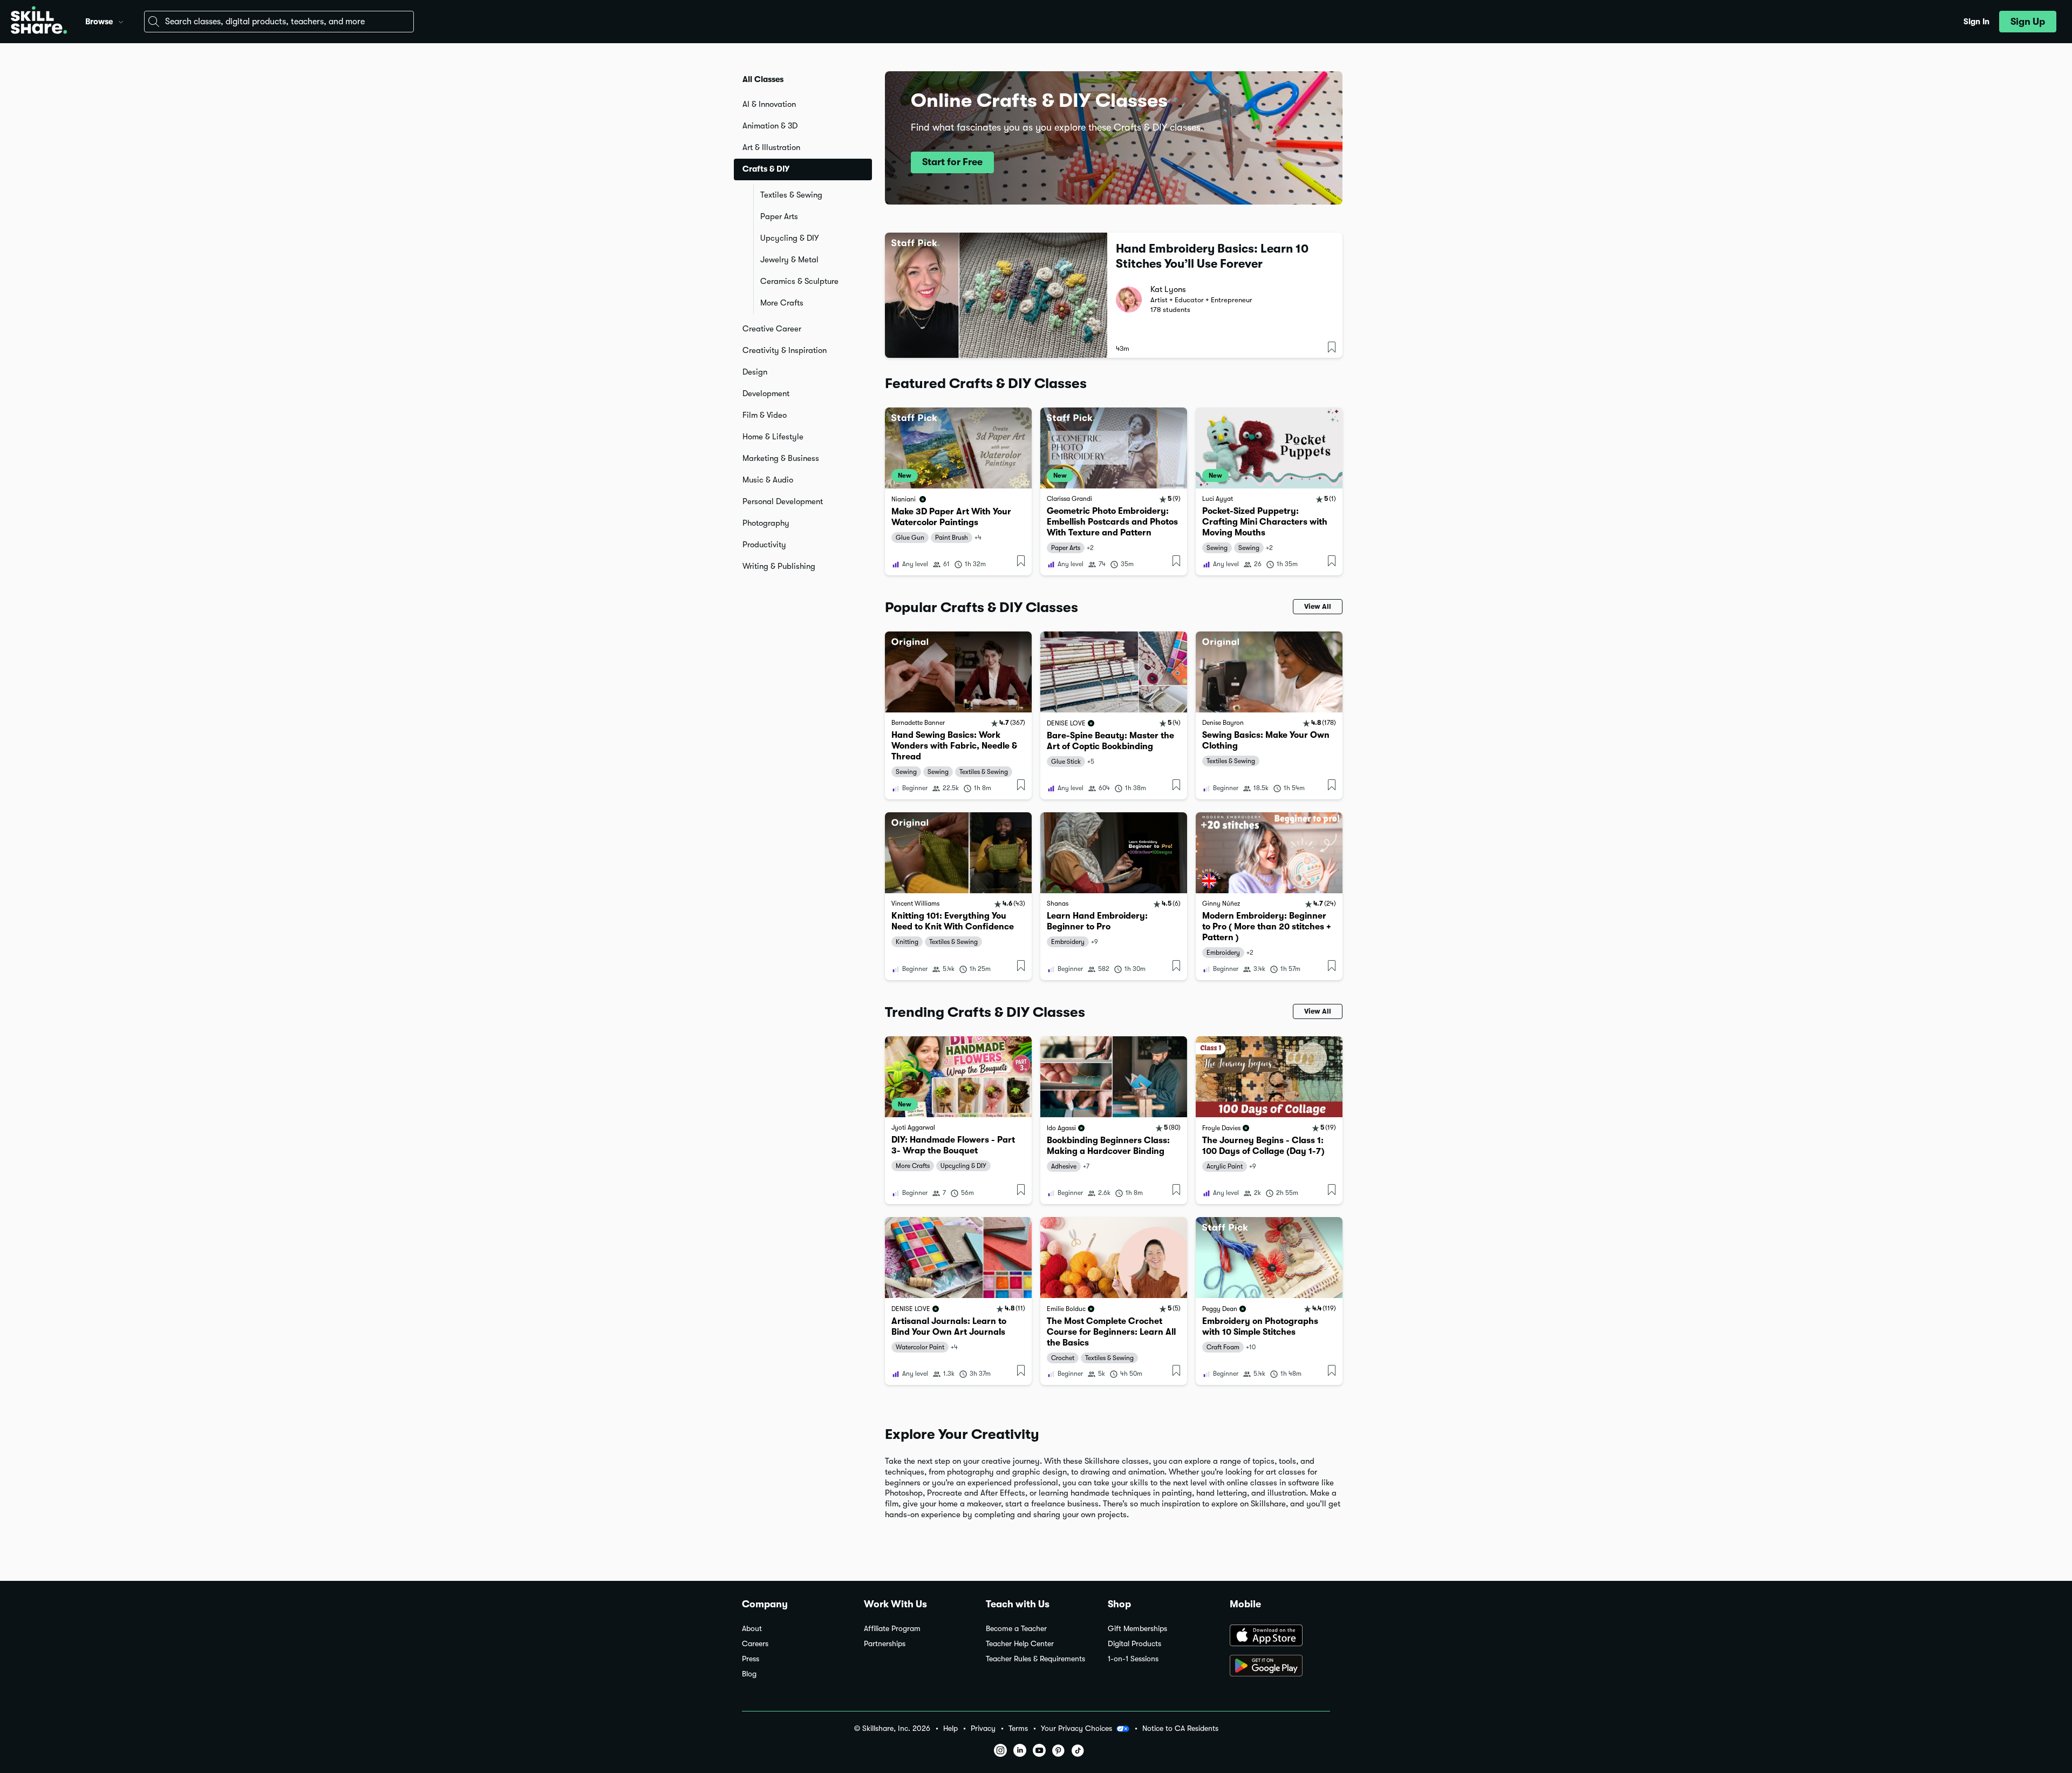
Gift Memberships (1137, 1629)
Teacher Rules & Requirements (1035, 1659)
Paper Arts (779, 216)
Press (751, 1659)
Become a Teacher (1016, 1629)
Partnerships (885, 1644)
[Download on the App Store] (1280, 1636)
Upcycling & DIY (789, 238)
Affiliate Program (892, 1629)
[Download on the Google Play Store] (1280, 1667)
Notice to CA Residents (1180, 1728)
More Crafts (782, 303)
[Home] (39, 22)
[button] (121, 21)
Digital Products (1134, 1644)
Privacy (983, 1728)
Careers (755, 1644)
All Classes (763, 79)
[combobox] (279, 22)
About (752, 1629)
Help (950, 1728)
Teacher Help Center (1020, 1644)
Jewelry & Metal (789, 260)
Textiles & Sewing (791, 195)
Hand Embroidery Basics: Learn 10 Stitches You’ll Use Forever (1212, 256)
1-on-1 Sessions (1133, 1659)
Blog (749, 1674)
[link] (958, 491)
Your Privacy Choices (1076, 1728)
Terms (1018, 1728)
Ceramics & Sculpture (799, 281)
